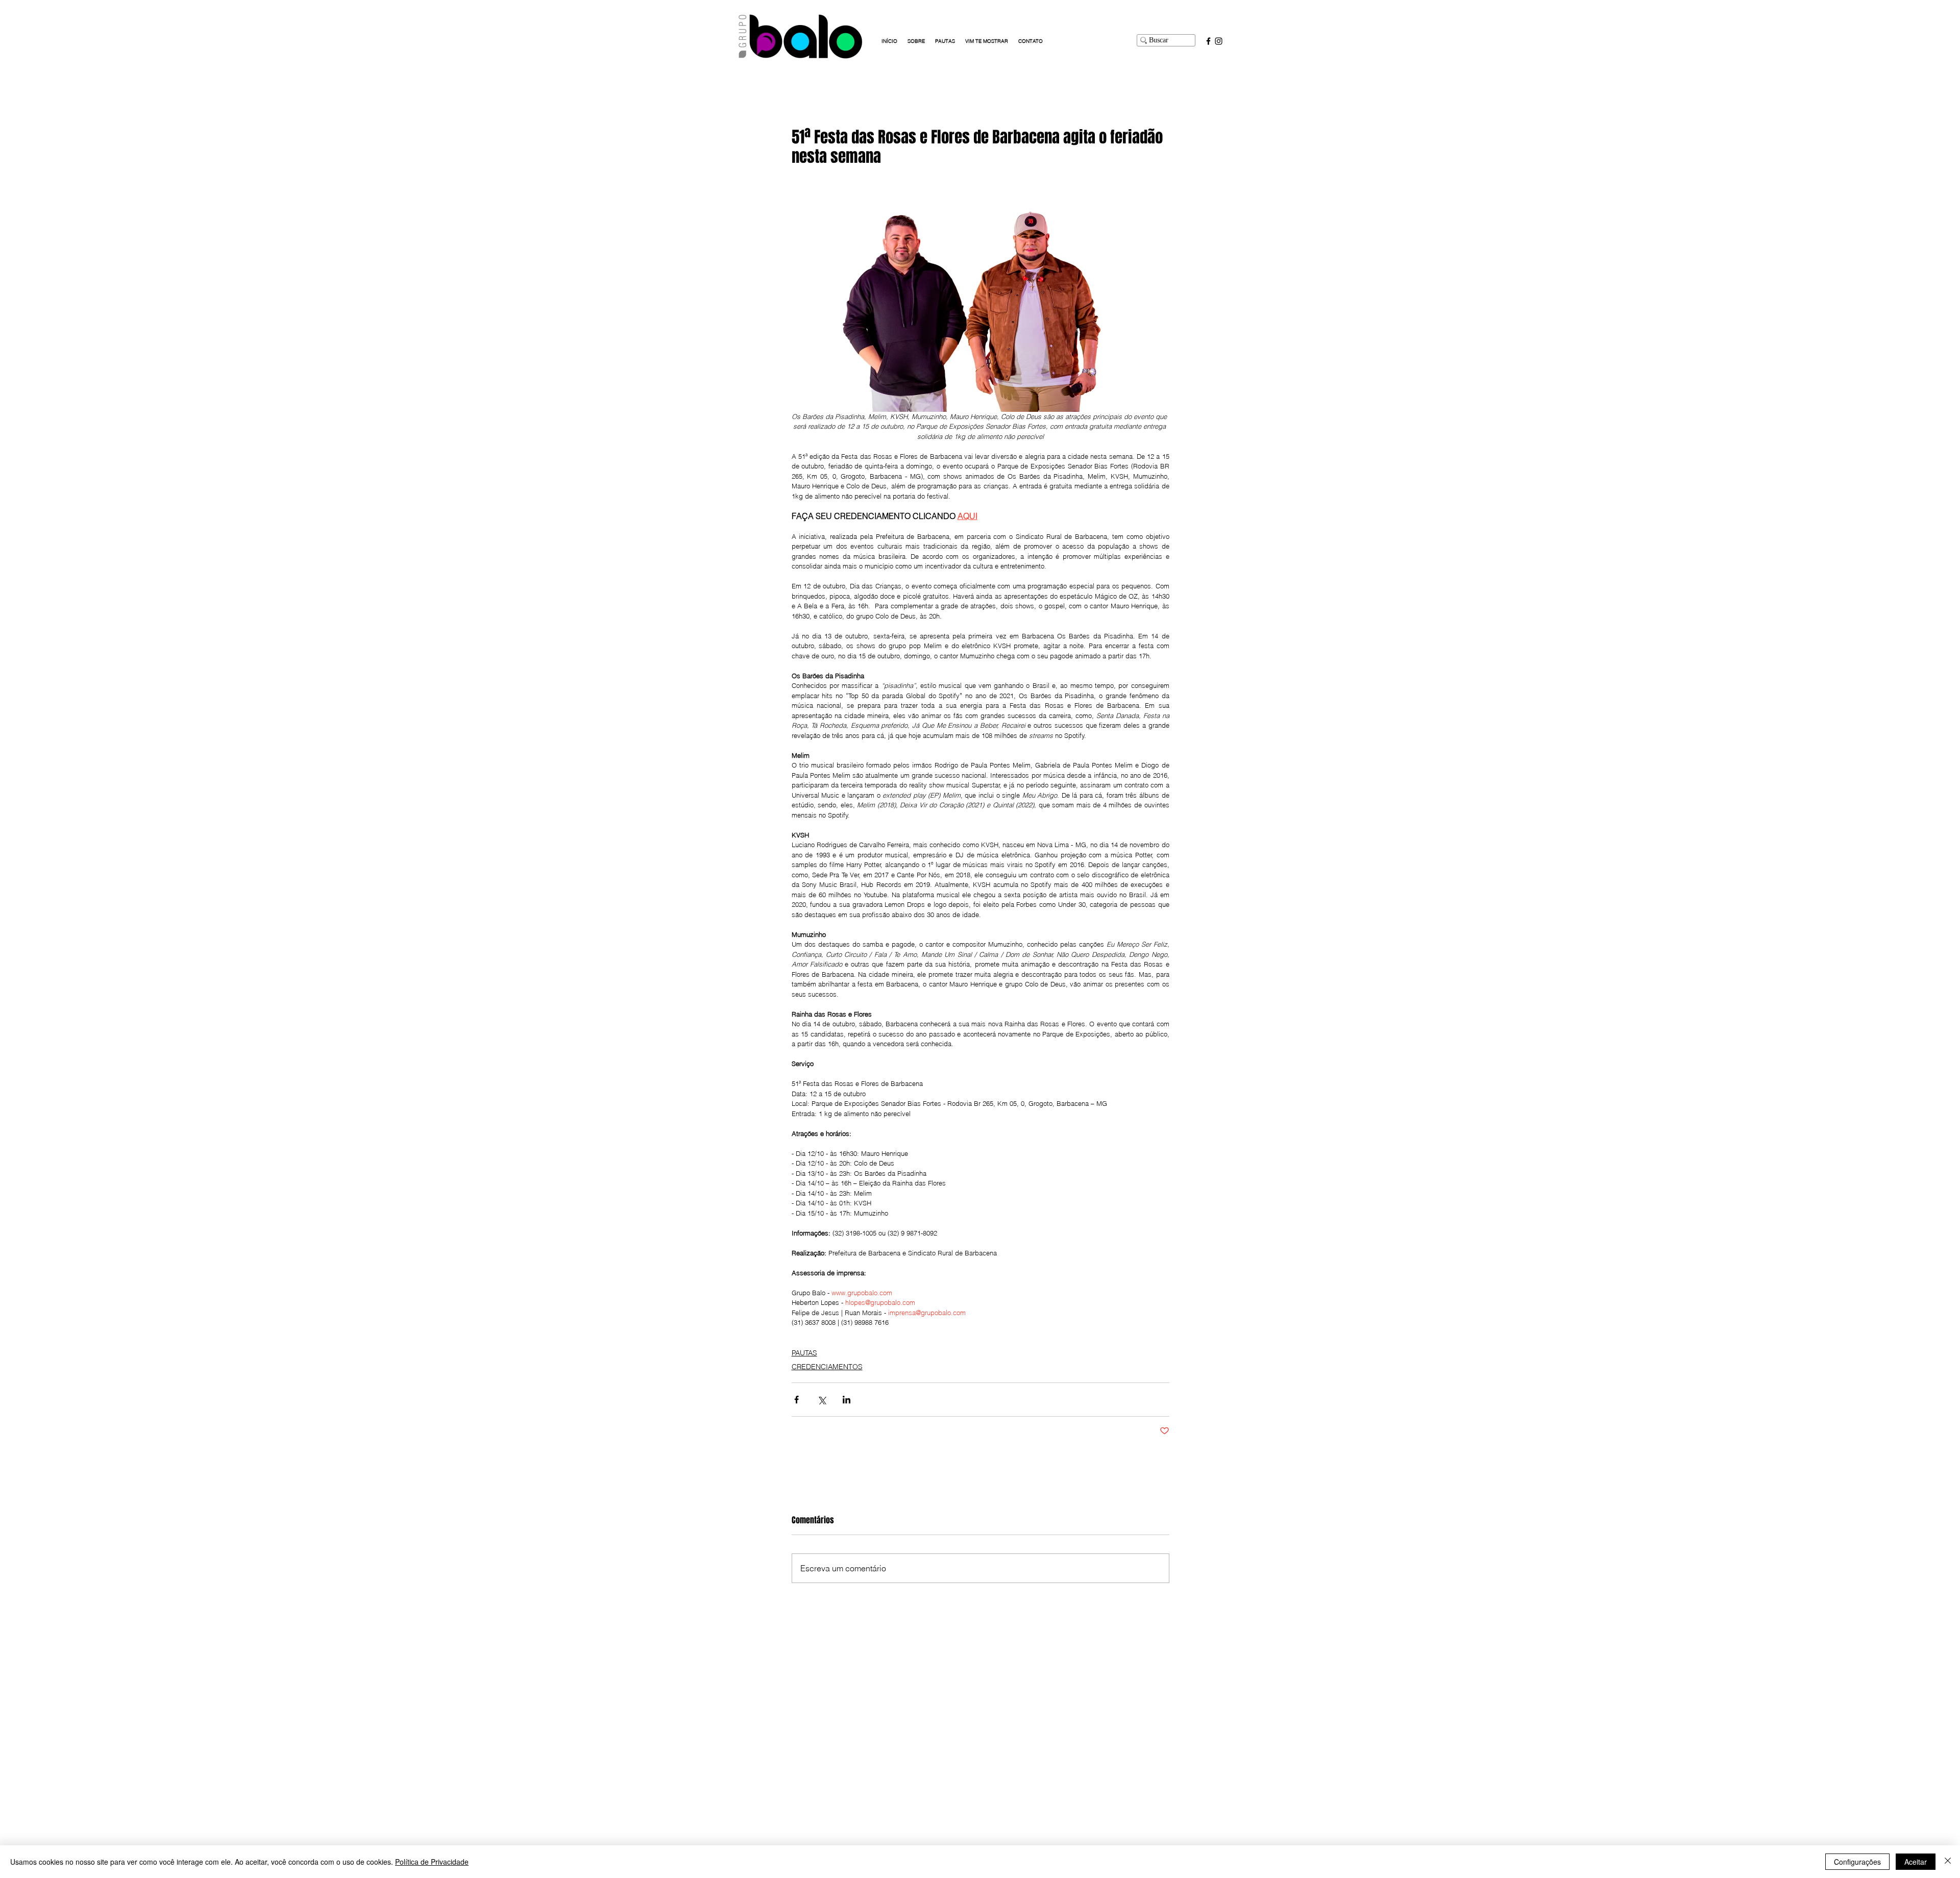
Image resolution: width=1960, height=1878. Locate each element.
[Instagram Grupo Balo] (1219, 41)
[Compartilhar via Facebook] (797, 1400)
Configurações (1857, 1862)
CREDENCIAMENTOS (827, 1367)
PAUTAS (804, 1353)
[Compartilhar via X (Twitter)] (822, 1400)
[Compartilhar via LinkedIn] (847, 1400)
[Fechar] (1948, 1862)
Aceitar (1916, 1862)
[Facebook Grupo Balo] (1208, 41)
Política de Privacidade (432, 1862)
